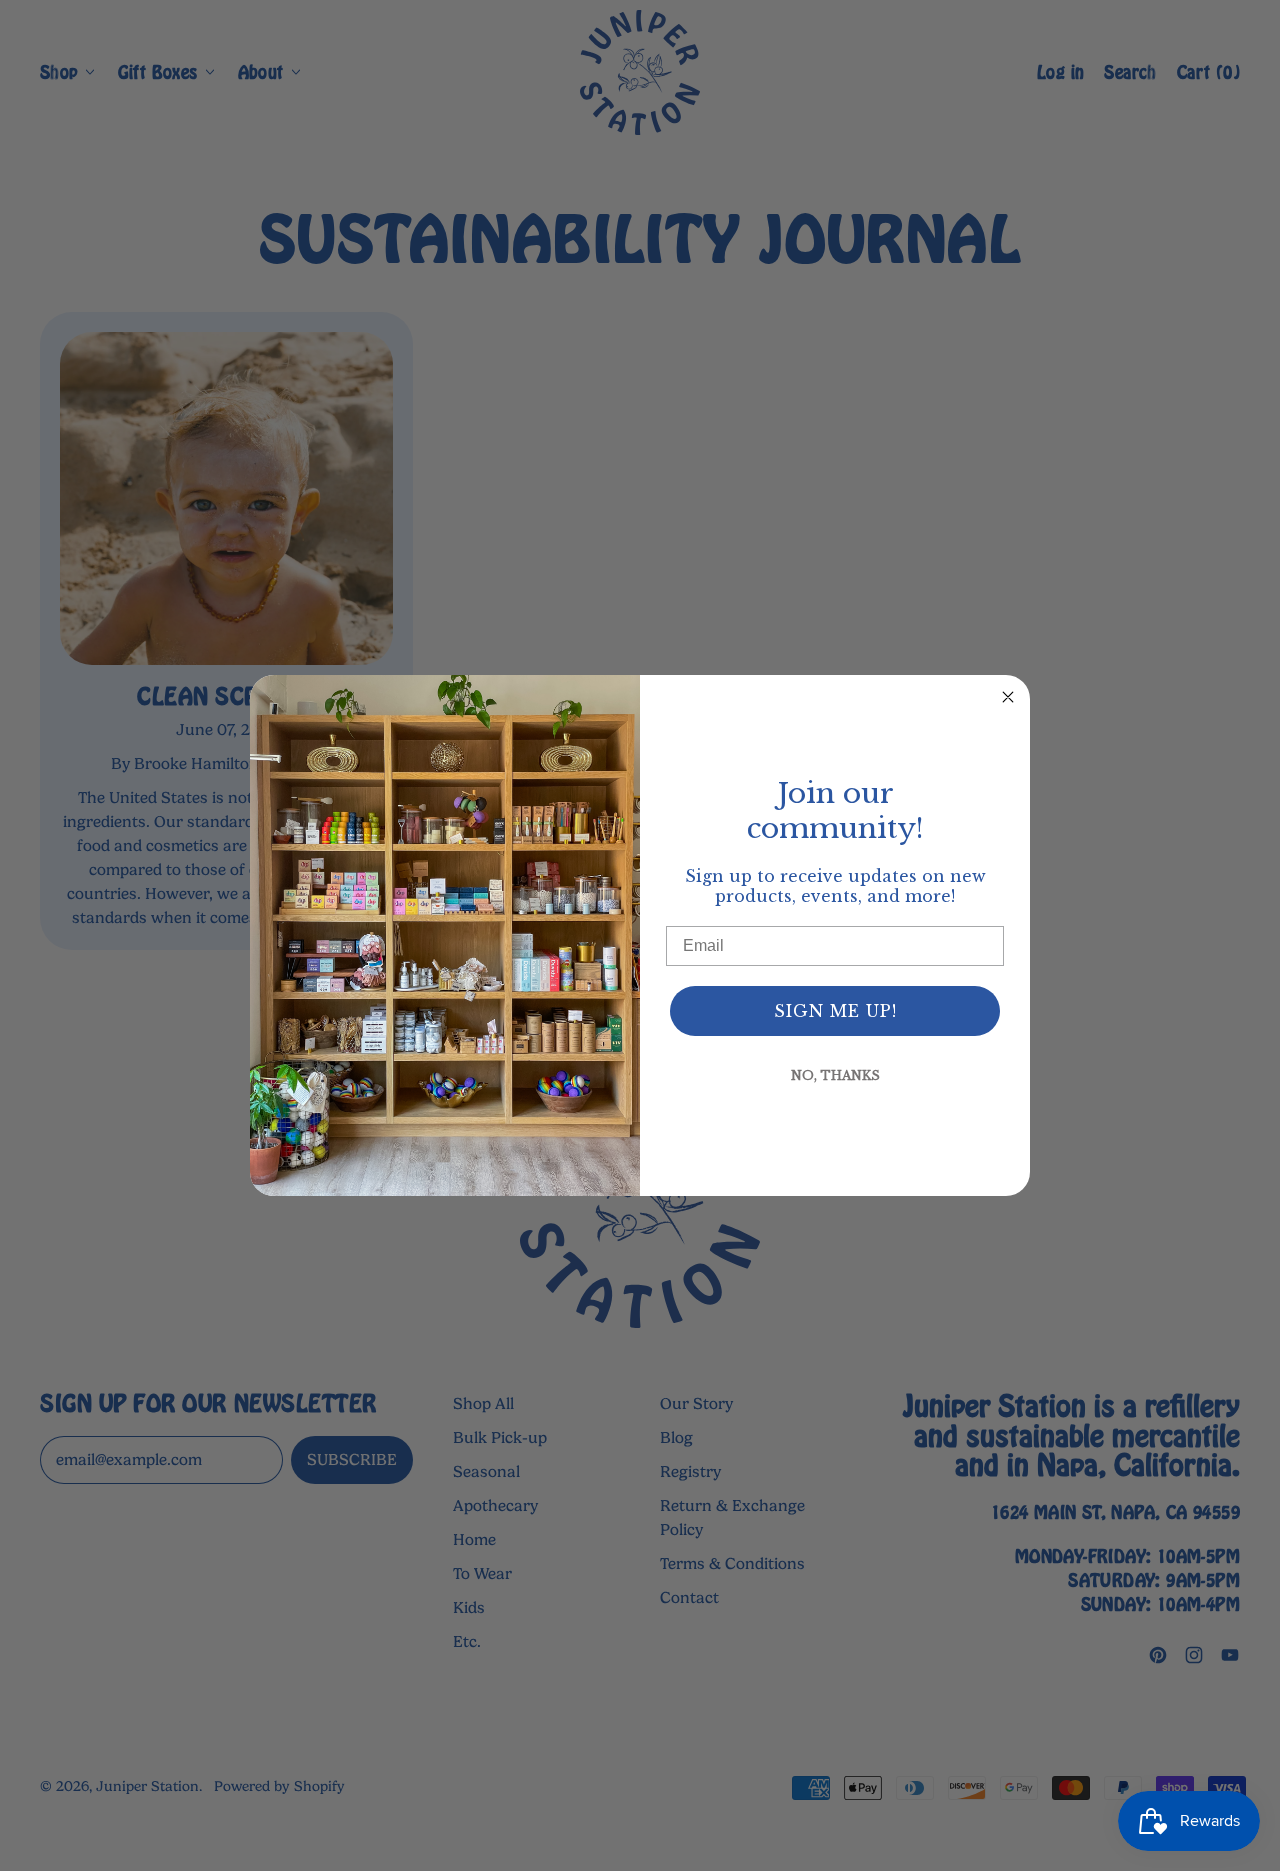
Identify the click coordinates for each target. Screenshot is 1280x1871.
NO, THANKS (835, 1075)
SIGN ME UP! (835, 1011)
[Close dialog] (1008, 697)
